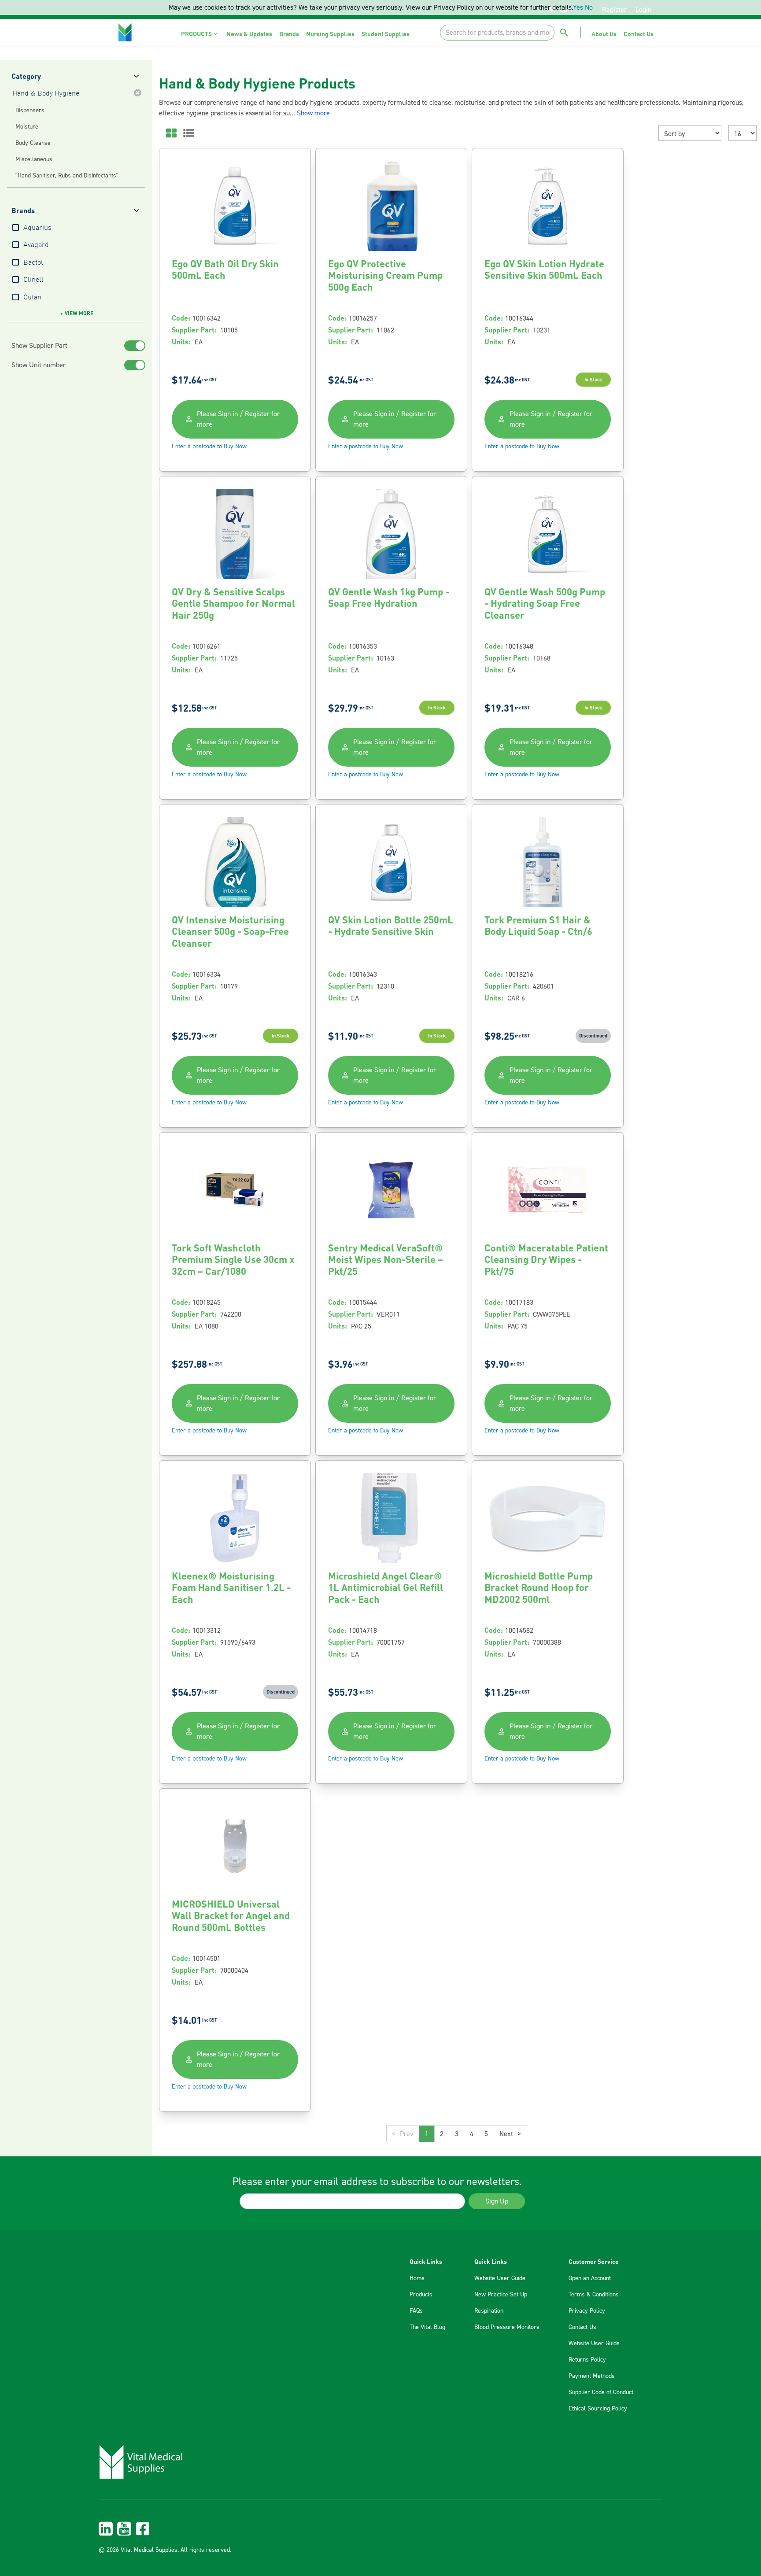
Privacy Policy (587, 2311)
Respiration (489, 2311)
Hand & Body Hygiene (46, 94)
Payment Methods (592, 2376)
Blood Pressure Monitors (507, 2327)
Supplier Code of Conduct (601, 2392)
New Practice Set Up (501, 2295)
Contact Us (582, 2327)
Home (417, 2278)
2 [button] (442, 2134)
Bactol (33, 263)
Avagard (36, 245)
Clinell (33, 280)
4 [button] (472, 2134)
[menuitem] (200, 34)
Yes (578, 7)
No (589, 7)
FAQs (416, 2311)
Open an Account (590, 2278)
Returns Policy (587, 2360)
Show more (313, 113)
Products (421, 2295)
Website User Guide (500, 2278)
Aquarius (37, 228)
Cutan (32, 298)
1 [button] (427, 2134)
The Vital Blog (427, 2327)
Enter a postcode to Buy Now (209, 447)
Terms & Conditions (594, 2295)
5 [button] (486, 2134)
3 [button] (457, 2134)
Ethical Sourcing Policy (598, 2409)
